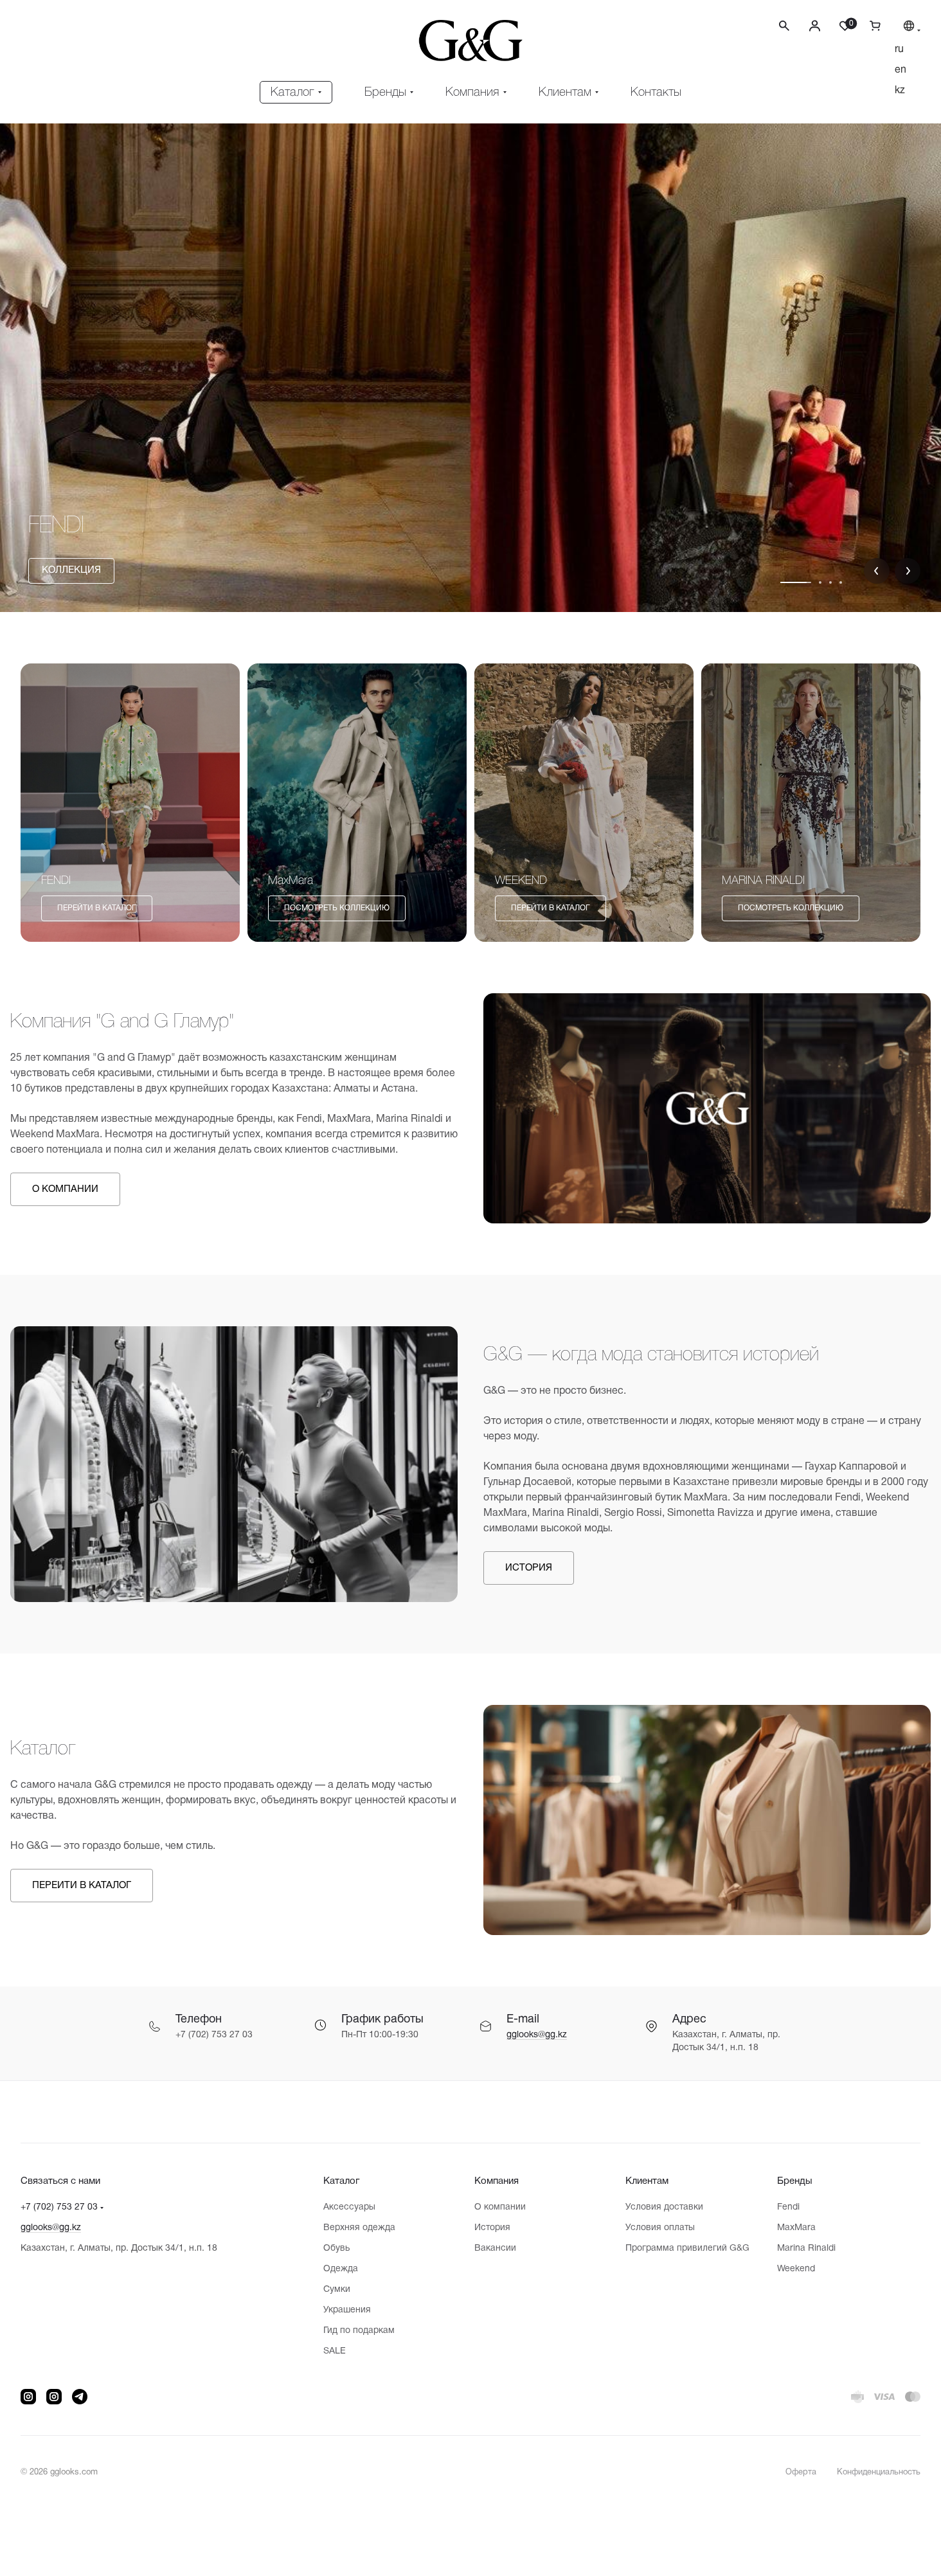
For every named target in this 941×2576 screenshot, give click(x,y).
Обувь (336, 2248)
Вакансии (495, 2248)
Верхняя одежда (359, 2228)
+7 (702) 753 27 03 (59, 2207)
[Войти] (815, 25)
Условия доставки (664, 2207)
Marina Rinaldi (806, 2248)
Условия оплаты (660, 2228)
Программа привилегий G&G (687, 2248)
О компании (500, 2207)
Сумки (337, 2290)
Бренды (795, 2181)
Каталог (341, 2181)
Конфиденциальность (879, 2472)
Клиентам (647, 2181)
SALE (335, 2351)
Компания (497, 2181)
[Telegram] (80, 2397)
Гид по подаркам (359, 2331)
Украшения (347, 2310)
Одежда (341, 2269)
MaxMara (796, 2228)
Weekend (796, 2269)
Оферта (801, 2472)
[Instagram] (28, 2397)
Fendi (788, 2207)
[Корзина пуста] (870, 25)
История (492, 2228)
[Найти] (784, 34)
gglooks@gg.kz (537, 2035)
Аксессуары (349, 2207)
